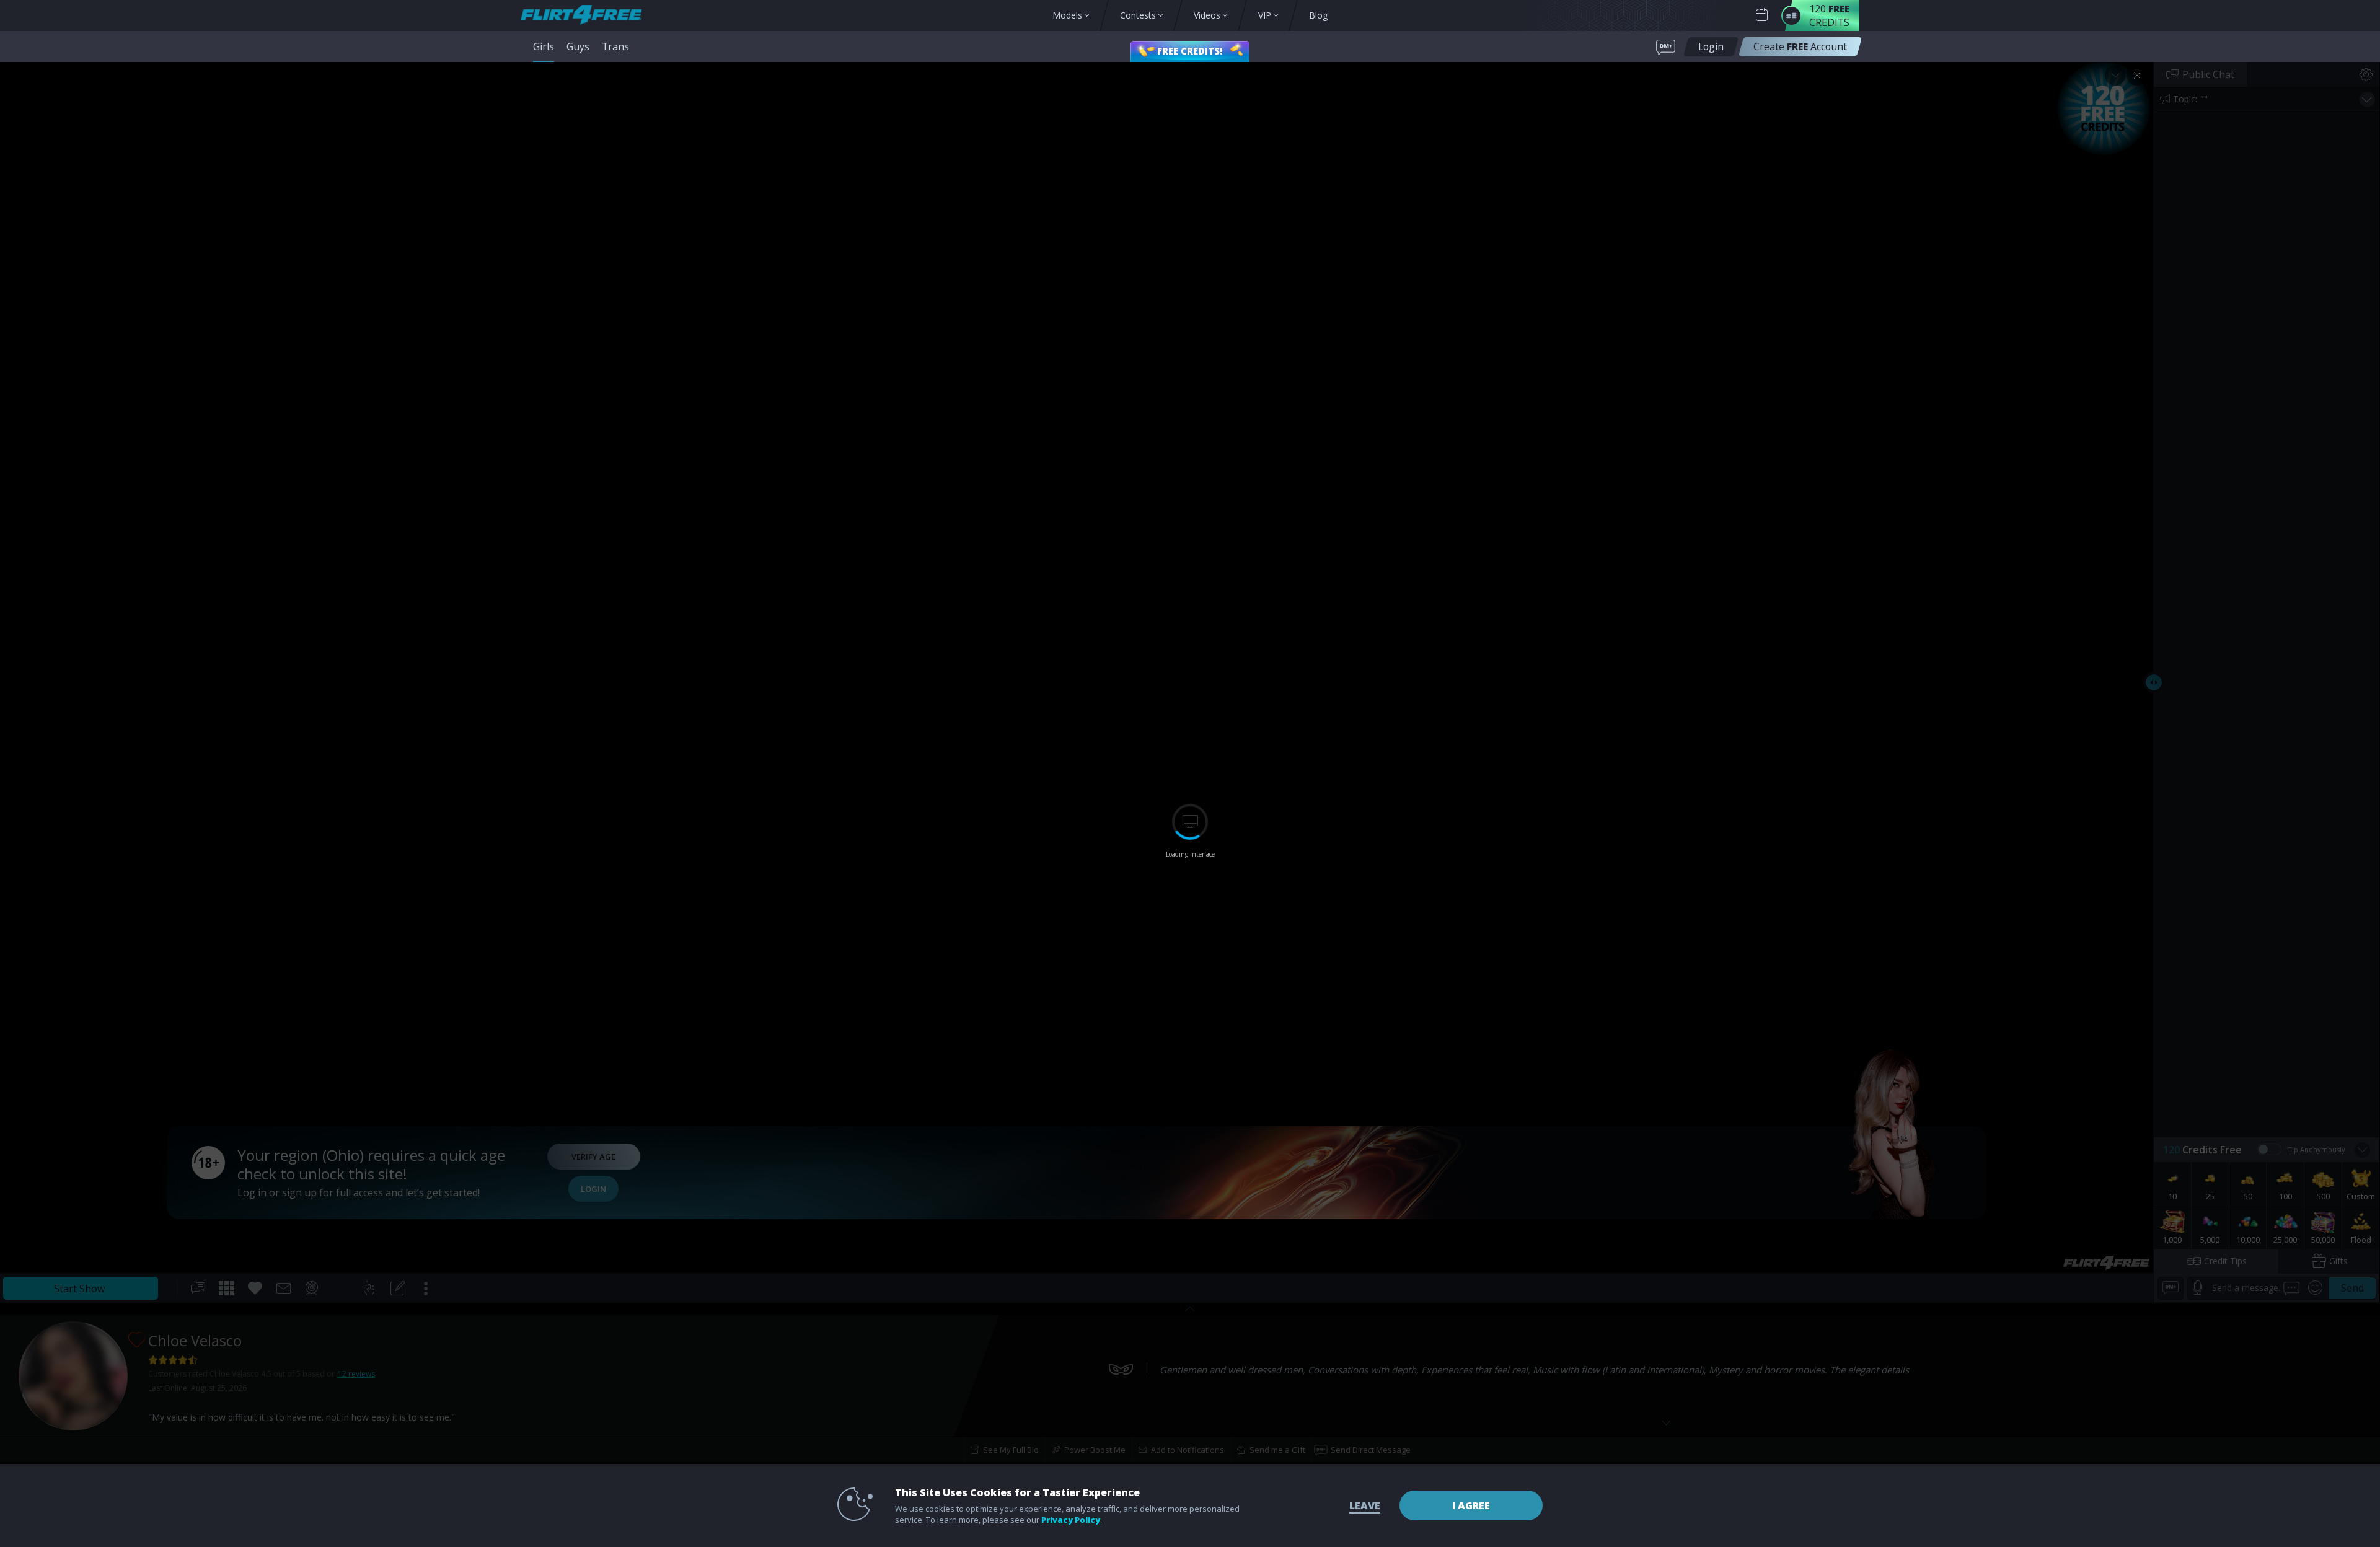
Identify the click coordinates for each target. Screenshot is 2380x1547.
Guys (578, 46)
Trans (615, 46)
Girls (544, 46)
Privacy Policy (1071, 1520)
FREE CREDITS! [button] (1190, 51)
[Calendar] (1762, 15)
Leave (1365, 1505)
